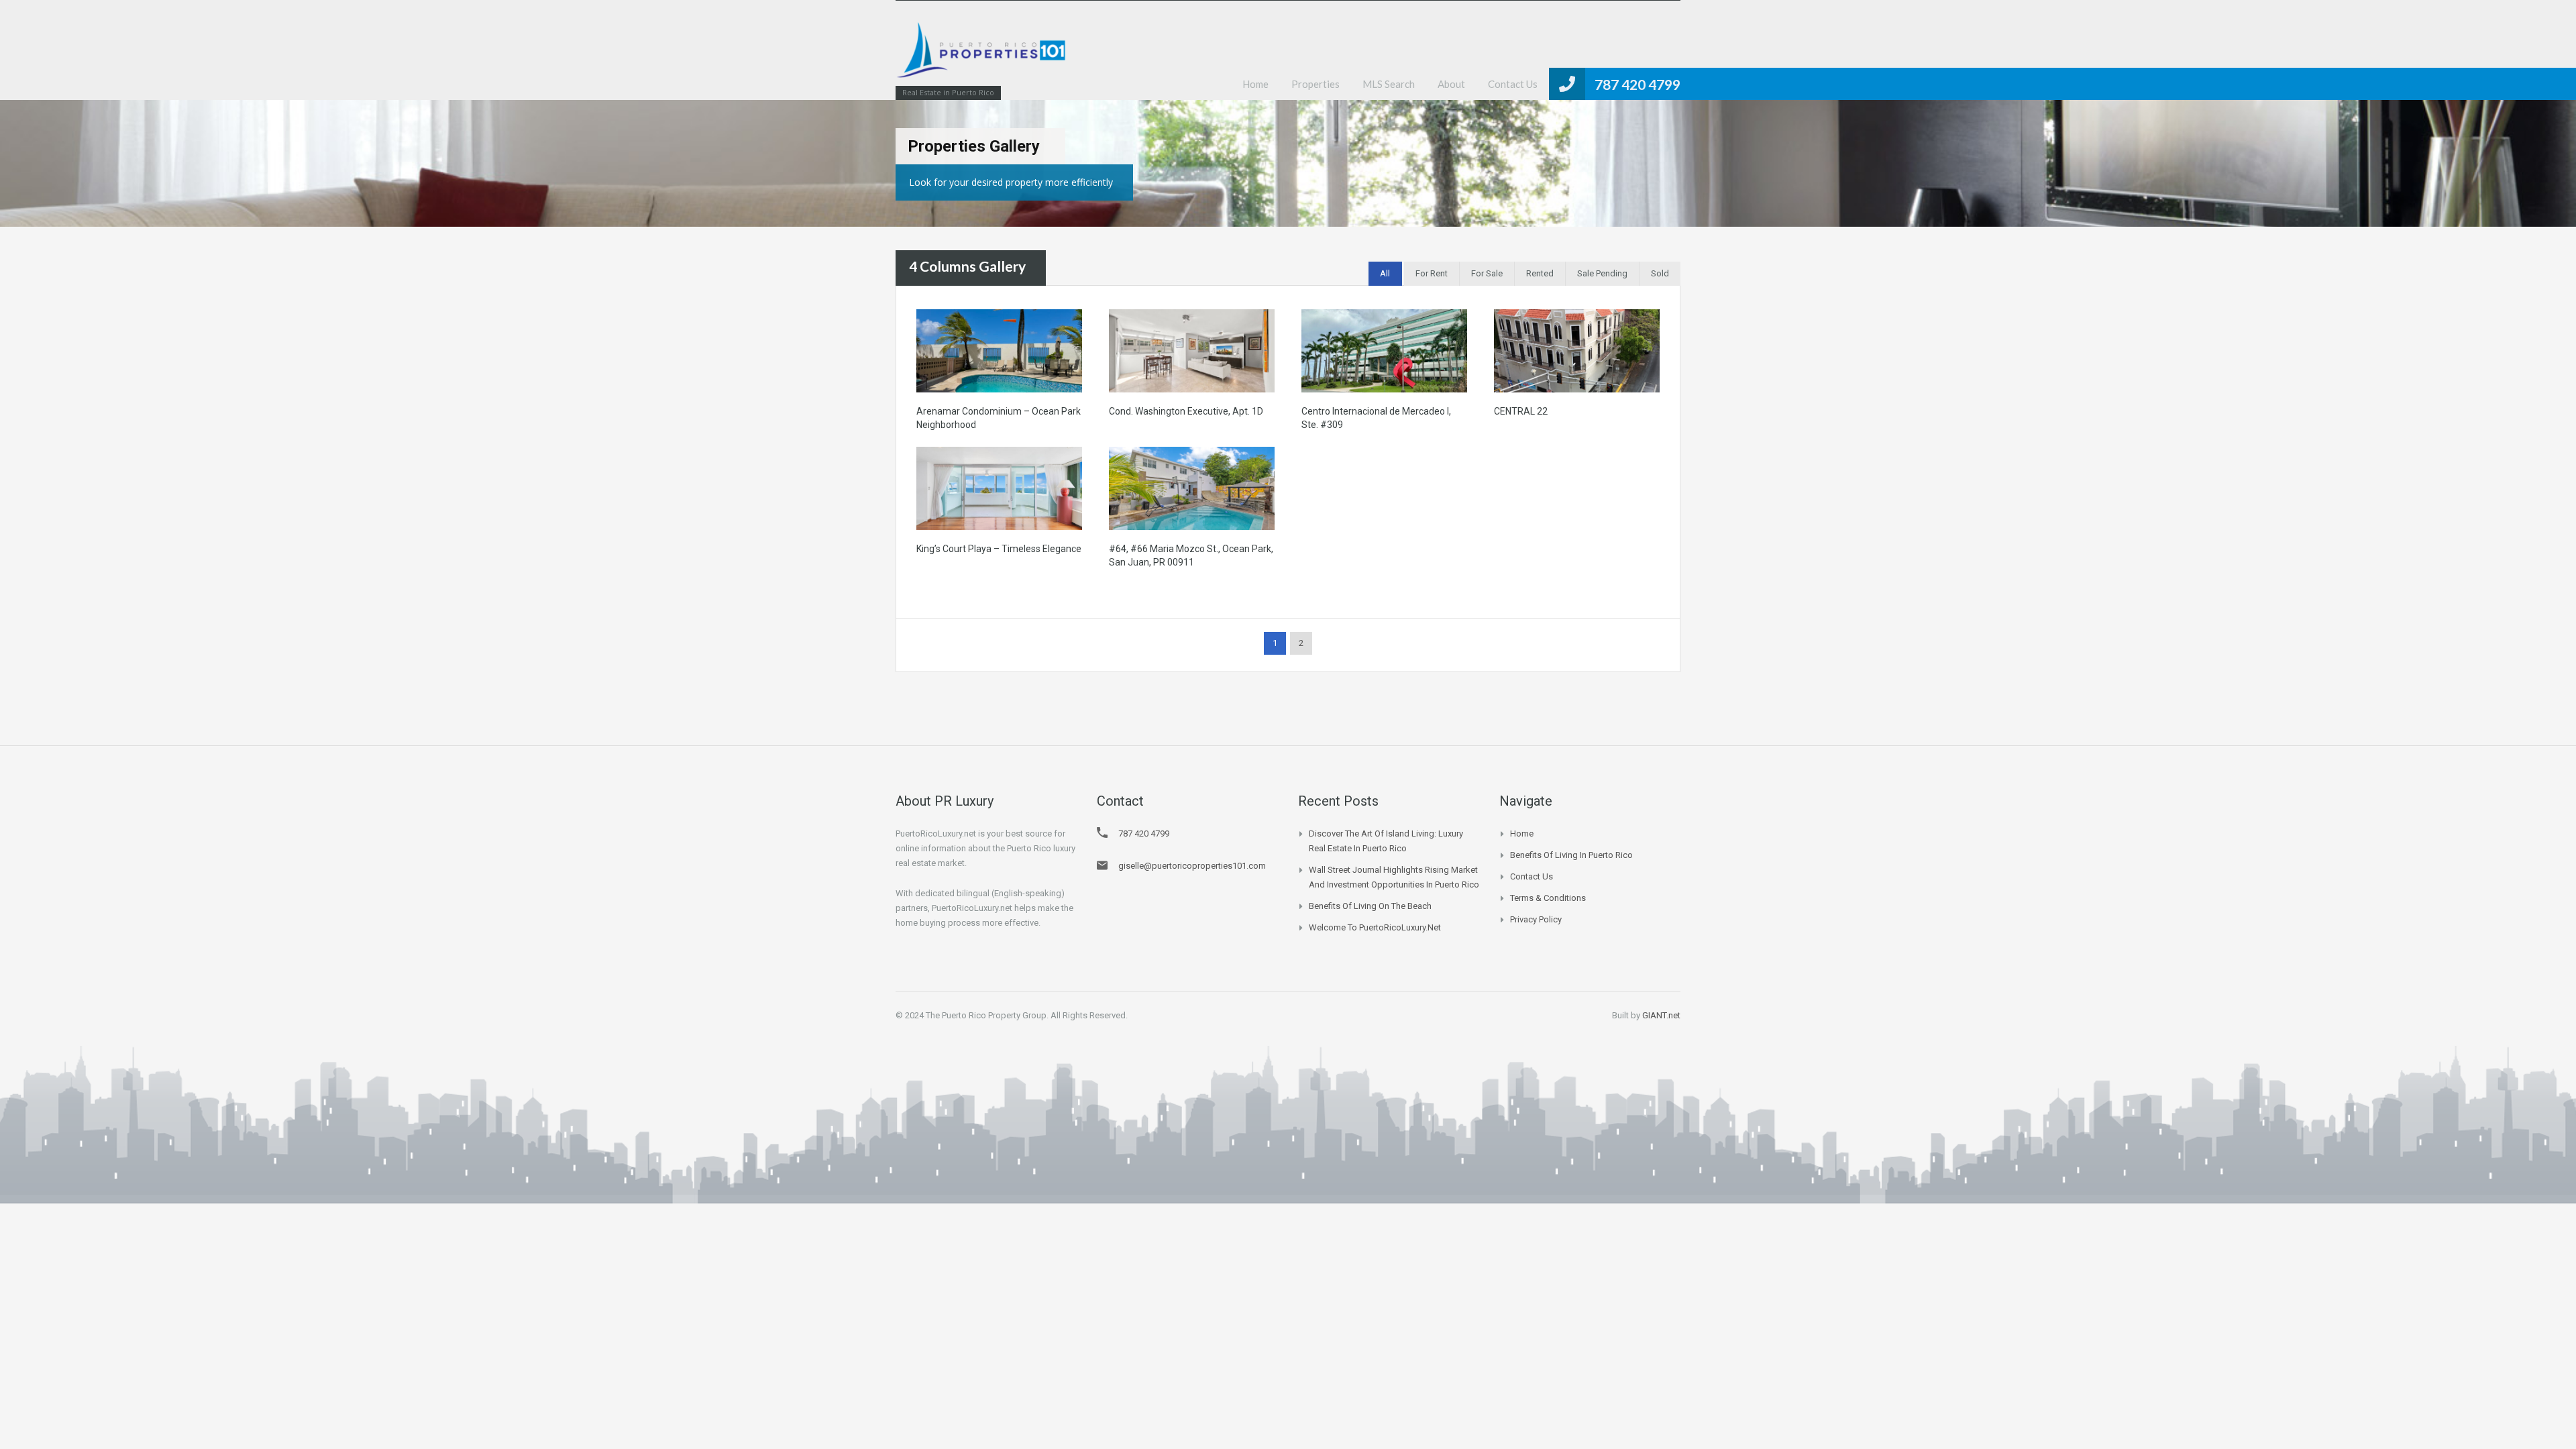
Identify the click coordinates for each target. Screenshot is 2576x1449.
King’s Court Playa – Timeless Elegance (999, 549)
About (1451, 84)
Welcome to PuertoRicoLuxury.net (1375, 927)
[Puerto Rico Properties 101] (983, 57)
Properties (1316, 84)
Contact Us (1513, 84)
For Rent (1432, 273)
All (1385, 273)
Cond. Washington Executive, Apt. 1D (1186, 411)
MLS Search (1389, 84)
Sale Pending (1602, 273)
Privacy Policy (1536, 919)
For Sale (1487, 273)
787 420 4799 (1638, 84)
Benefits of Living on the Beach (1370, 906)
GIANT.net (1661, 1015)
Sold (1660, 273)
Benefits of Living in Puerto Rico (1571, 855)
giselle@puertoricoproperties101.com (1192, 866)
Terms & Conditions (1548, 898)
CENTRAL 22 (1521, 411)
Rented (1540, 273)
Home (1255, 84)
